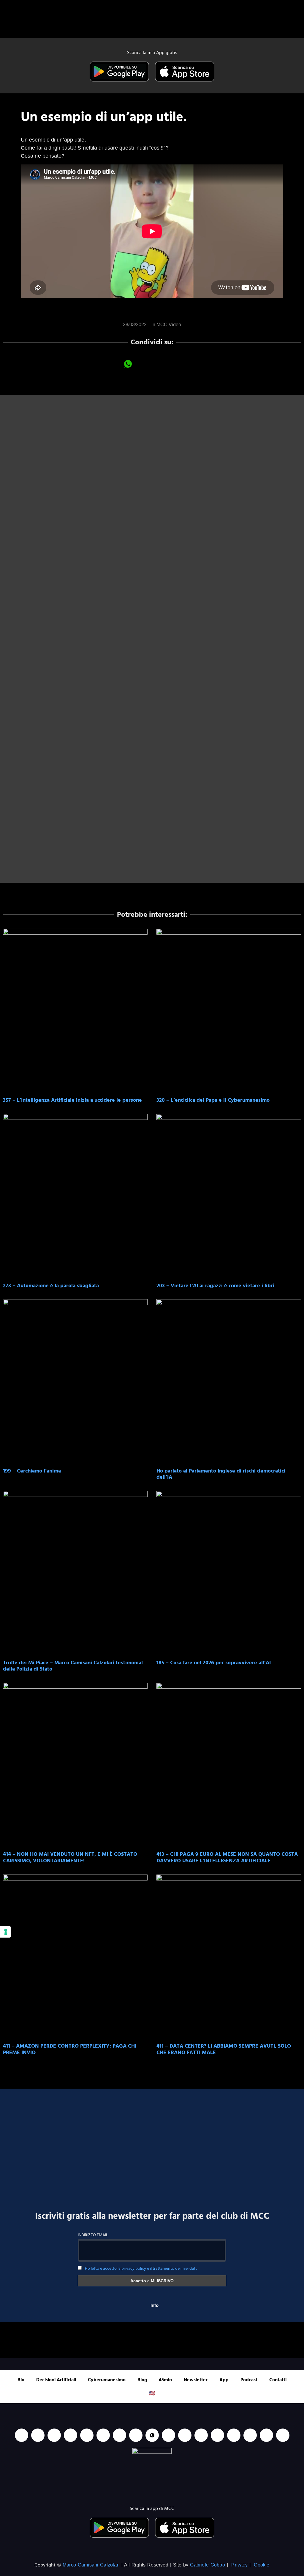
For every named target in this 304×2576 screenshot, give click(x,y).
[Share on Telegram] (176, 364)
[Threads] (266, 2435)
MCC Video (169, 325)
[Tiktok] (87, 2435)
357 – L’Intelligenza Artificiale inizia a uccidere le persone (72, 1100)
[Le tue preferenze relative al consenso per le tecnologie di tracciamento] (6, 1932)
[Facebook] (54, 2435)
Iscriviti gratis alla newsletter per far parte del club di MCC (152, 2216)
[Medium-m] (283, 2435)
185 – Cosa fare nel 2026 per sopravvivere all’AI (214, 1663)
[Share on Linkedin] (144, 364)
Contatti (278, 2380)
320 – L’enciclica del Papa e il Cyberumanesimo (213, 1100)
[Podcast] (201, 2435)
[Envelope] (185, 2435)
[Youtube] (38, 2435)
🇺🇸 (152, 2393)
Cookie (262, 2565)
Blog (142, 2380)
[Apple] (103, 2435)
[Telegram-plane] (136, 2435)
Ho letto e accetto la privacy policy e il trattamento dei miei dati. (141, 2268)
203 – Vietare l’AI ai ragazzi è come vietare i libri (215, 1286)
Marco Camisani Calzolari (91, 2565)
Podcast (249, 2380)
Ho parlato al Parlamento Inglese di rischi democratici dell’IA (221, 1474)
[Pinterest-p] (217, 2435)
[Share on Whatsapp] (128, 364)
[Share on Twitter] (160, 364)
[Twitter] (250, 2435)
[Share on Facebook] (112, 364)
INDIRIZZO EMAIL (93, 2235)
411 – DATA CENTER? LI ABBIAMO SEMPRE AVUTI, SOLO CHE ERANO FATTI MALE (224, 2049)
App (224, 2380)
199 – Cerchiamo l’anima (32, 1471)
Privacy (239, 2565)
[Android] (119, 2435)
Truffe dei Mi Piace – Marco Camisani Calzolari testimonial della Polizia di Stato (73, 1666)
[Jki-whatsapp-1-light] (152, 2435)
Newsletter (196, 2380)
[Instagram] (71, 2435)
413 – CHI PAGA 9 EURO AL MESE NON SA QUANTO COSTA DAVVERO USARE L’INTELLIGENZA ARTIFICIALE (227, 1857)
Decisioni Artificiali (56, 2380)
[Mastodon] (234, 2435)
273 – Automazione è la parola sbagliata (51, 1286)
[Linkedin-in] (22, 2435)
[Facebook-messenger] (168, 2435)
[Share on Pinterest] (192, 364)
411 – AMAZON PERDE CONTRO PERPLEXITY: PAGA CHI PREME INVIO (70, 2049)
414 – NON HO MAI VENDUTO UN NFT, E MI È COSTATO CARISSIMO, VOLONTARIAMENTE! (70, 1857)
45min (165, 2380)
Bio (21, 2380)
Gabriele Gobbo (207, 2565)
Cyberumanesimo (107, 2380)
